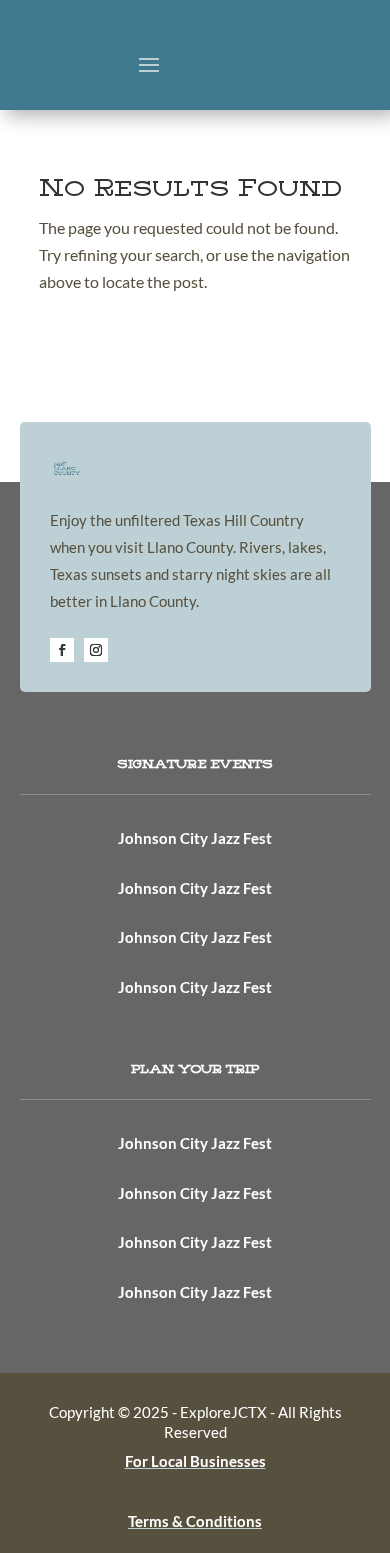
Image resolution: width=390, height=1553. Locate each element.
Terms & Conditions (195, 1521)
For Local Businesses (195, 1461)
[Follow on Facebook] (62, 650)
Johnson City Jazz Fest (195, 838)
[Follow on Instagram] (96, 650)
